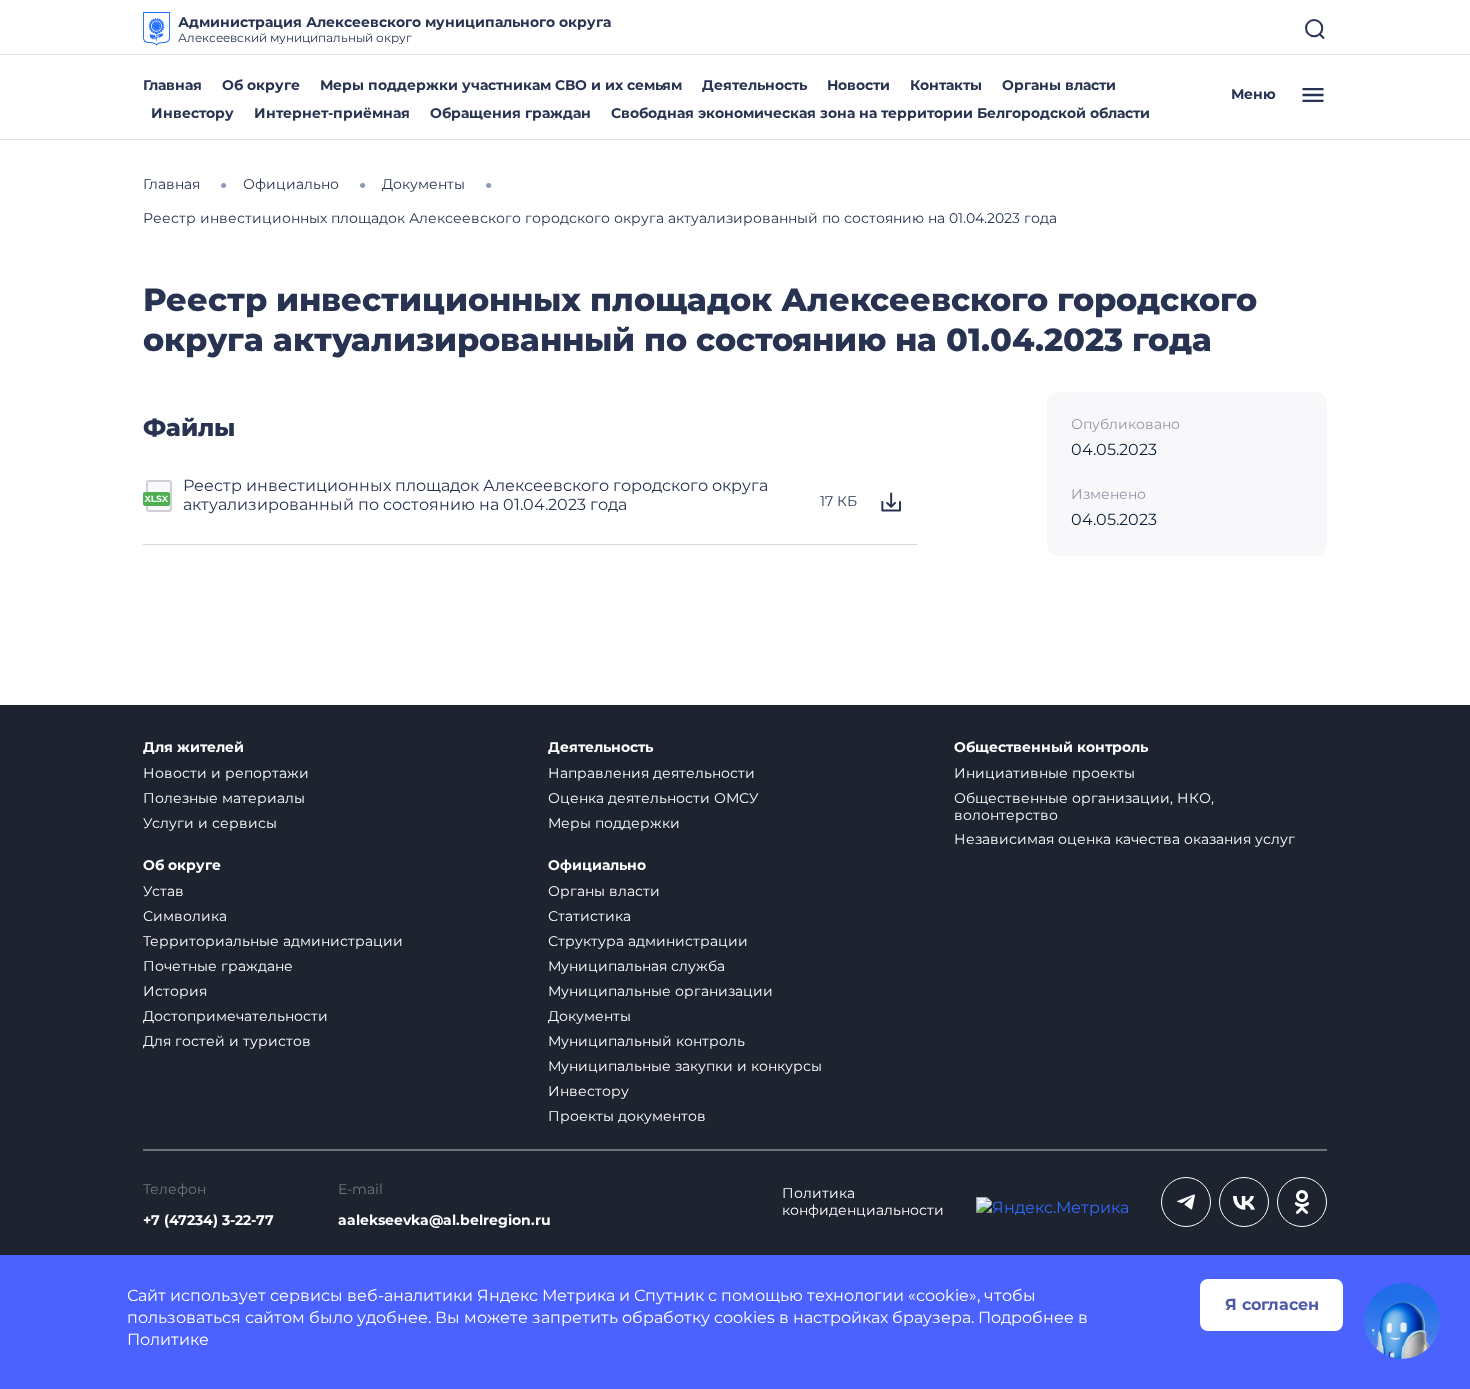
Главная (172, 85)
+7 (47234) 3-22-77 (208, 1220)
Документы (589, 1016)
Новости (858, 85)
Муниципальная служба (636, 966)
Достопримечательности (235, 1016)
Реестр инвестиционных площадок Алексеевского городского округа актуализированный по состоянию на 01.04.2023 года (475, 495)
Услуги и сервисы (210, 823)
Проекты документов (627, 1116)
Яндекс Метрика (546, 1295)
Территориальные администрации (273, 941)
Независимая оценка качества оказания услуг (1124, 839)
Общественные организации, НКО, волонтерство (1084, 806)
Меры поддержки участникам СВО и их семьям (501, 85)
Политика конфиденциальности (863, 1202)
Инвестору (192, 113)
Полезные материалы (224, 798)
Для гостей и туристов (227, 1041)
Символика (185, 916)
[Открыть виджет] (1402, 1321)
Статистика (589, 916)
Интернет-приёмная (332, 113)
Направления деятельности (651, 773)
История (175, 991)
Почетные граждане (218, 966)
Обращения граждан (510, 113)
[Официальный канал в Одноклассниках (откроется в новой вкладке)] (1302, 1202)
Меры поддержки (614, 823)
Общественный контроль (1051, 747)
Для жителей (193, 747)
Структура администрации (648, 941)
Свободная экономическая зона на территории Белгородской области (880, 113)
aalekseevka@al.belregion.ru (444, 1220)
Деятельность (754, 85)
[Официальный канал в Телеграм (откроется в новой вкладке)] (1186, 1202)
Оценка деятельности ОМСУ (653, 798)
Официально (597, 865)
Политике (168, 1339)
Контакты (946, 85)
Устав (163, 891)
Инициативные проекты (1044, 773)
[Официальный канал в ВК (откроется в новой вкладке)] (1244, 1202)
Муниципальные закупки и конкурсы (685, 1066)
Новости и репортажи (226, 773)
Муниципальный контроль (646, 1041)
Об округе (261, 85)
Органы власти (1059, 85)
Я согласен (1272, 1304)
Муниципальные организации (660, 991)
